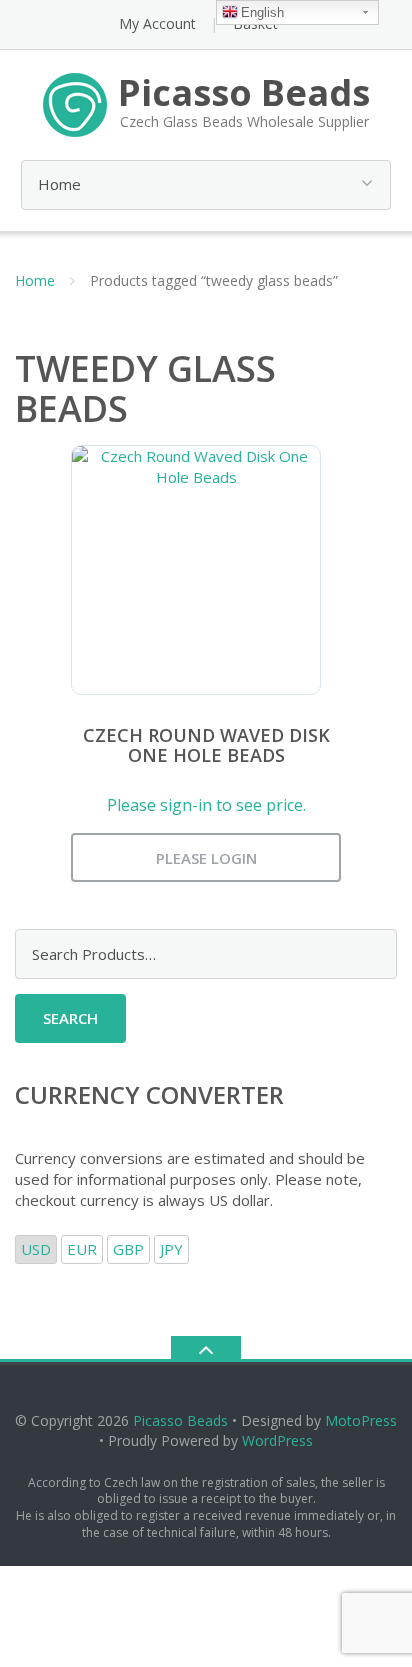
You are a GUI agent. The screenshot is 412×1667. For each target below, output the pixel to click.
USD (36, 1249)
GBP (128, 1249)
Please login (206, 858)
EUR (82, 1249)
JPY (171, 1249)
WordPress (277, 1440)
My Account (157, 23)
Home (35, 280)
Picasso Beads (180, 1420)
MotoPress (361, 1420)
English (262, 12)
